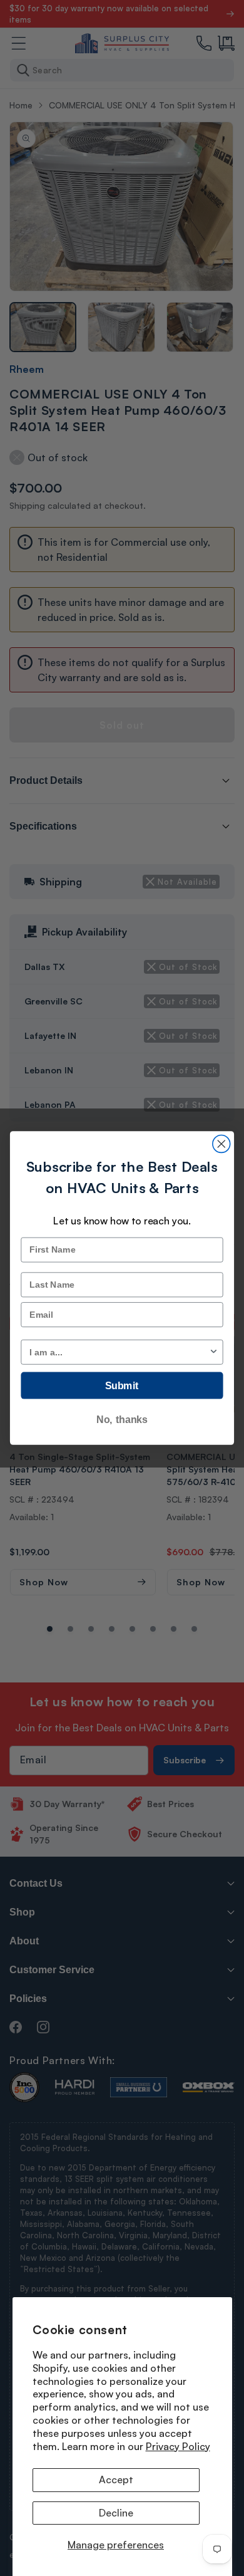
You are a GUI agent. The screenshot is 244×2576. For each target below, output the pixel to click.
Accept (116, 2480)
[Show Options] (213, 1352)
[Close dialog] (221, 1144)
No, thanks (122, 1419)
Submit (122, 1385)
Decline (116, 2513)
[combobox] (119, 1352)
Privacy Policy (178, 2446)
